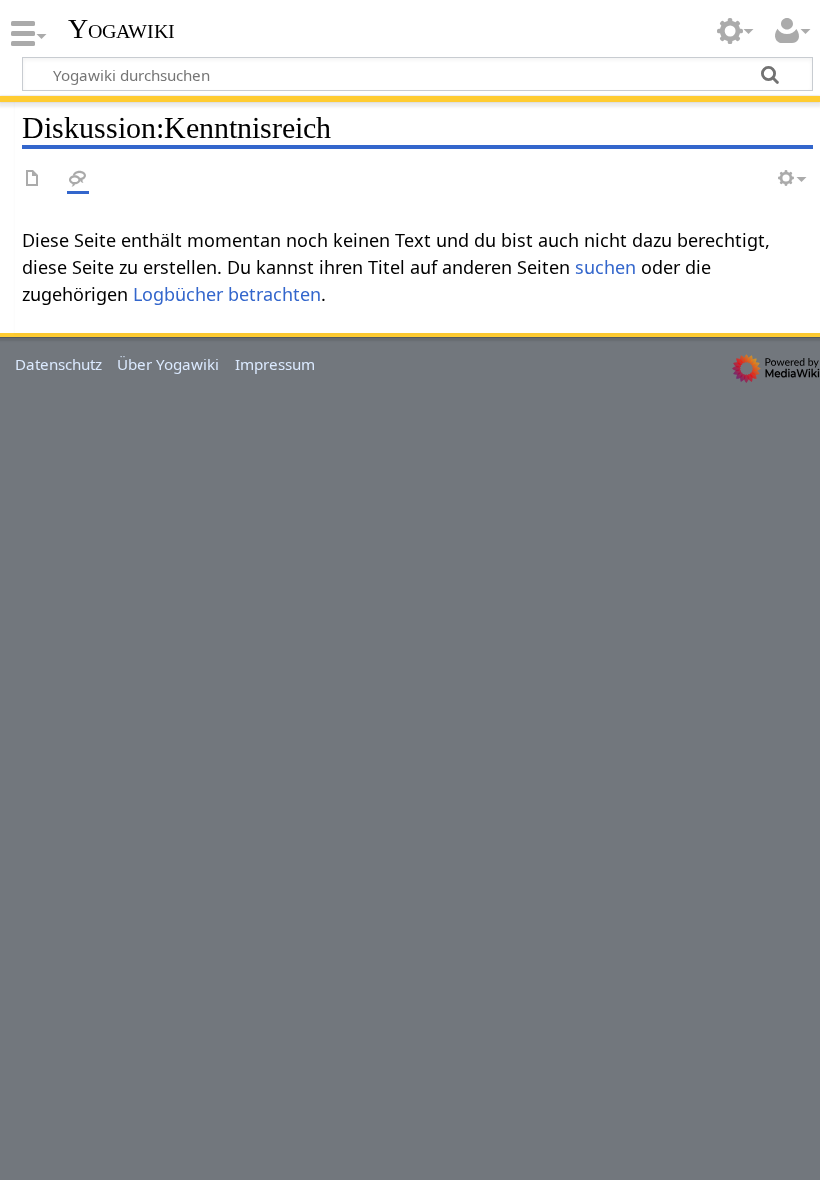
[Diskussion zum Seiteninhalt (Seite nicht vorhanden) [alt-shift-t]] (78, 179)
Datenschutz (58, 364)
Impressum (275, 364)
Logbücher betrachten (227, 294)
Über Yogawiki (168, 364)
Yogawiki (121, 29)
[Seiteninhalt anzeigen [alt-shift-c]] (33, 179)
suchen (605, 267)
